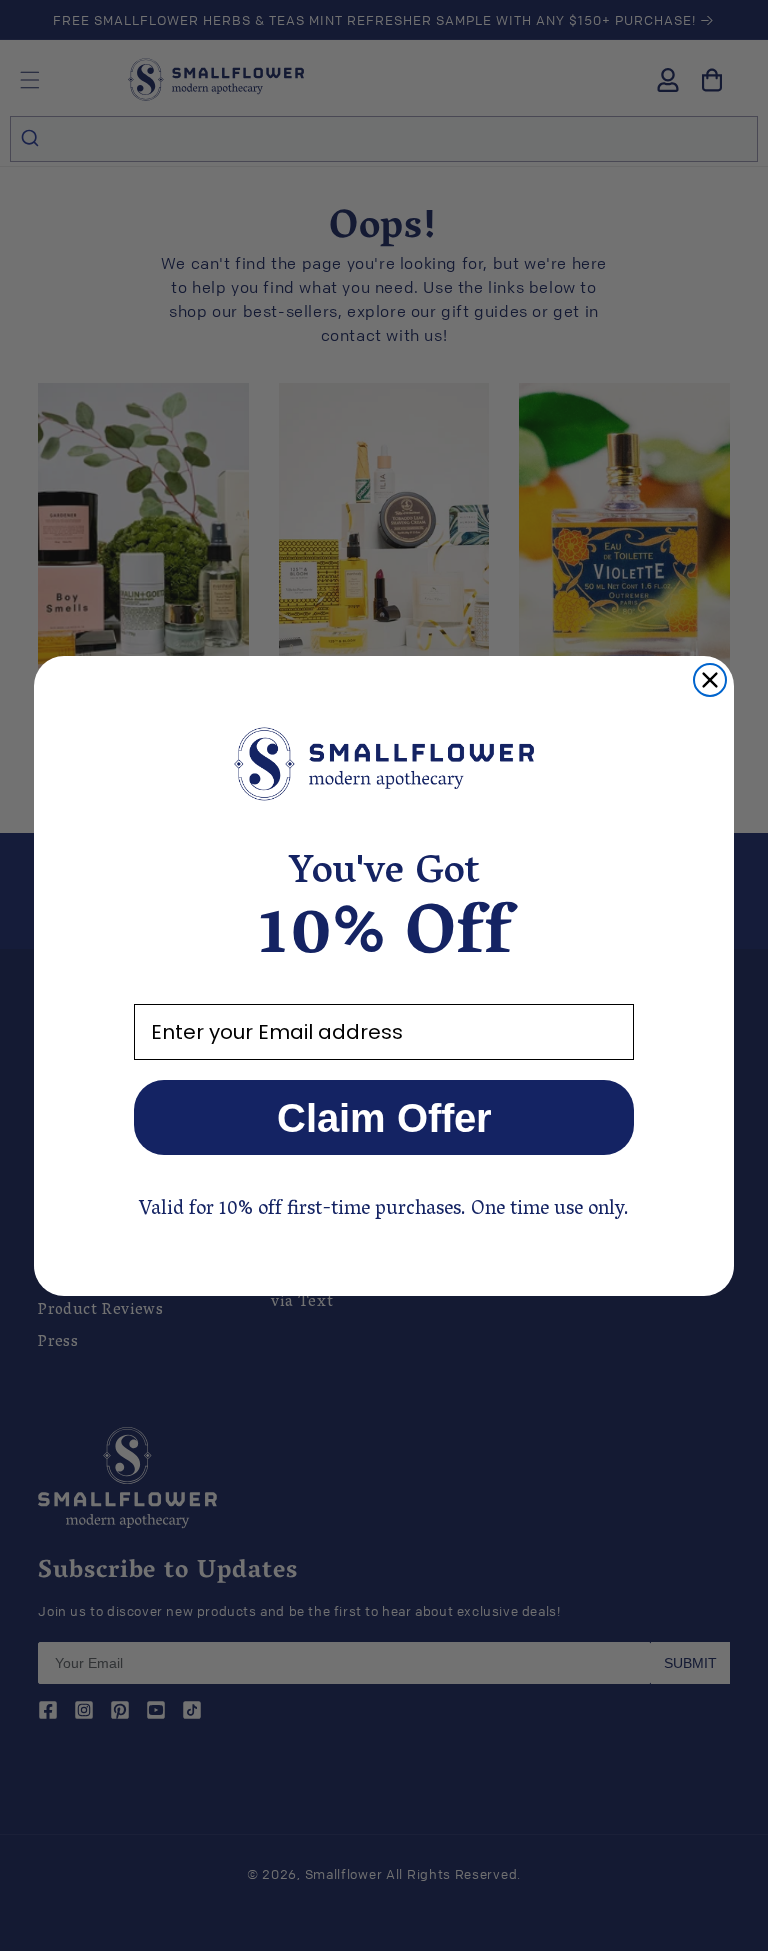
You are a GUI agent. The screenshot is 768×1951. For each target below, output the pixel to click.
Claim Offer (384, 1118)
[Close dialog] (710, 680)
